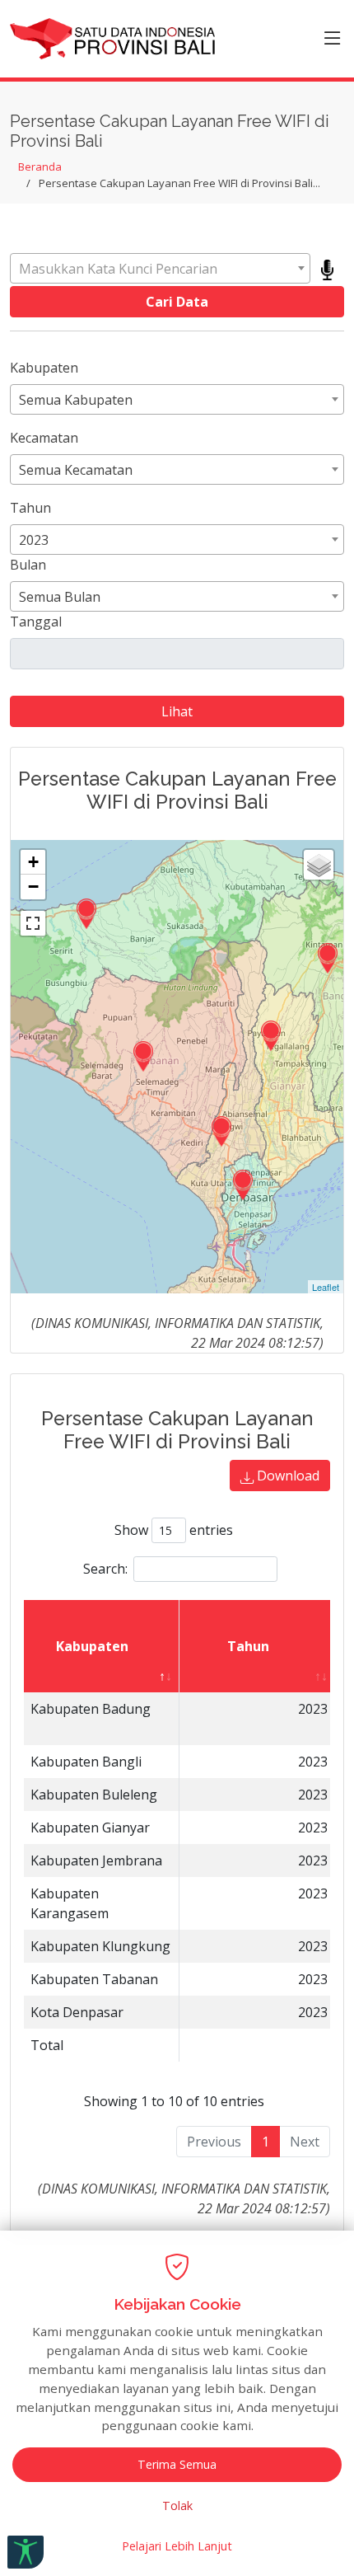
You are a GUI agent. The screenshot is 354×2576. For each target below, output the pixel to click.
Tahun (30, 508)
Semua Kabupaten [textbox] (76, 400)
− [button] (33, 887)
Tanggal (36, 622)
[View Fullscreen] (33, 923)
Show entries (174, 1530)
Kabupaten (44, 368)
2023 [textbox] (34, 540)
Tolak (177, 2506)
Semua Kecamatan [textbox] (76, 470)
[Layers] (319, 865)
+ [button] (33, 862)
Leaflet (326, 1287)
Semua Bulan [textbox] (60, 597)
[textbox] (160, 269)
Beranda (40, 167)
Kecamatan (44, 438)
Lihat (177, 711)
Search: (105, 1569)
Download (286, 1476)
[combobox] (160, 268)
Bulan (28, 565)
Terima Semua (177, 2464)
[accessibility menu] (26, 2552)
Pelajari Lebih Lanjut (177, 2546)
